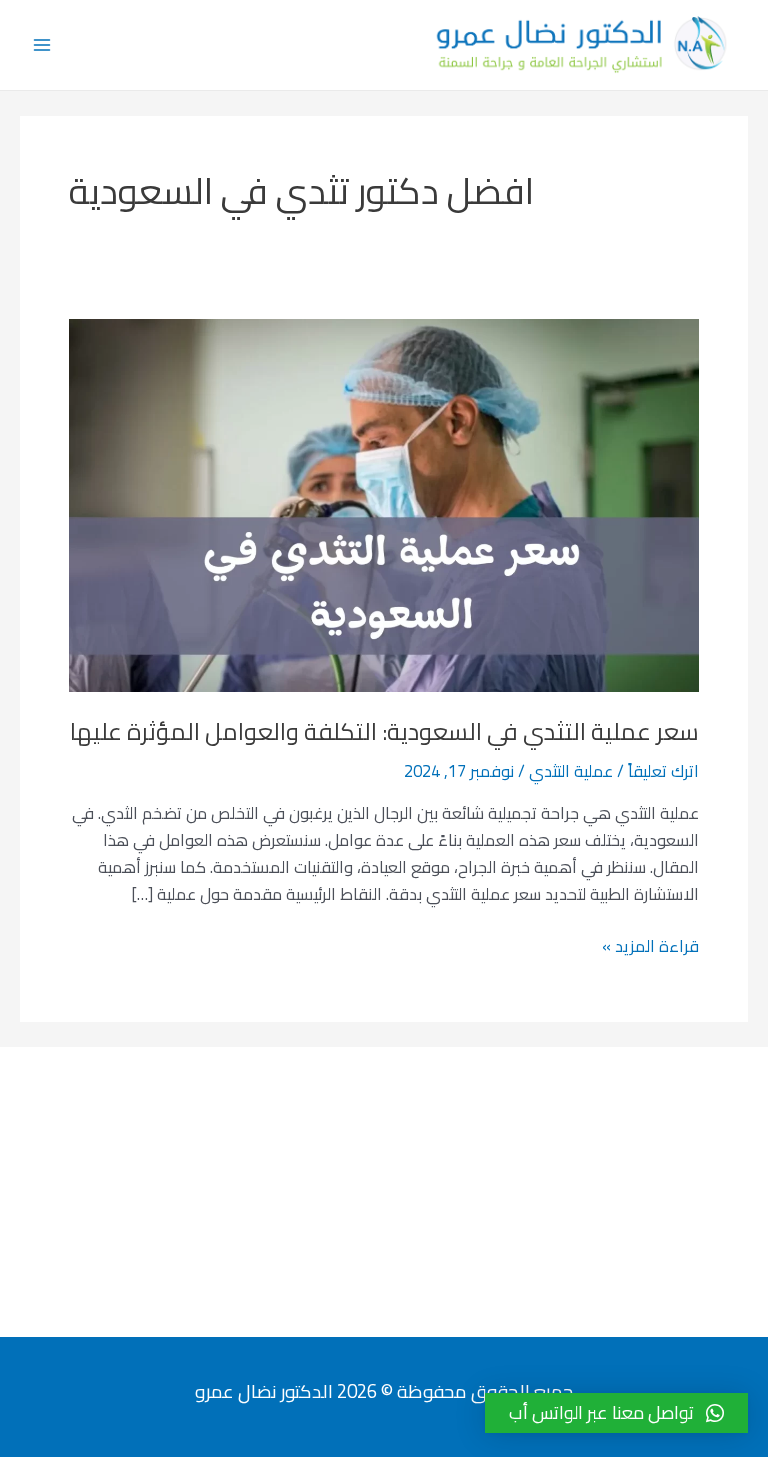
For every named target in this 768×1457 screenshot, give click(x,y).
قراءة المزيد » (650, 946)
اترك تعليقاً (663, 771)
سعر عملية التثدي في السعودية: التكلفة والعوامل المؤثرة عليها (384, 731)
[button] (616, 1413)
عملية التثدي (571, 771)
